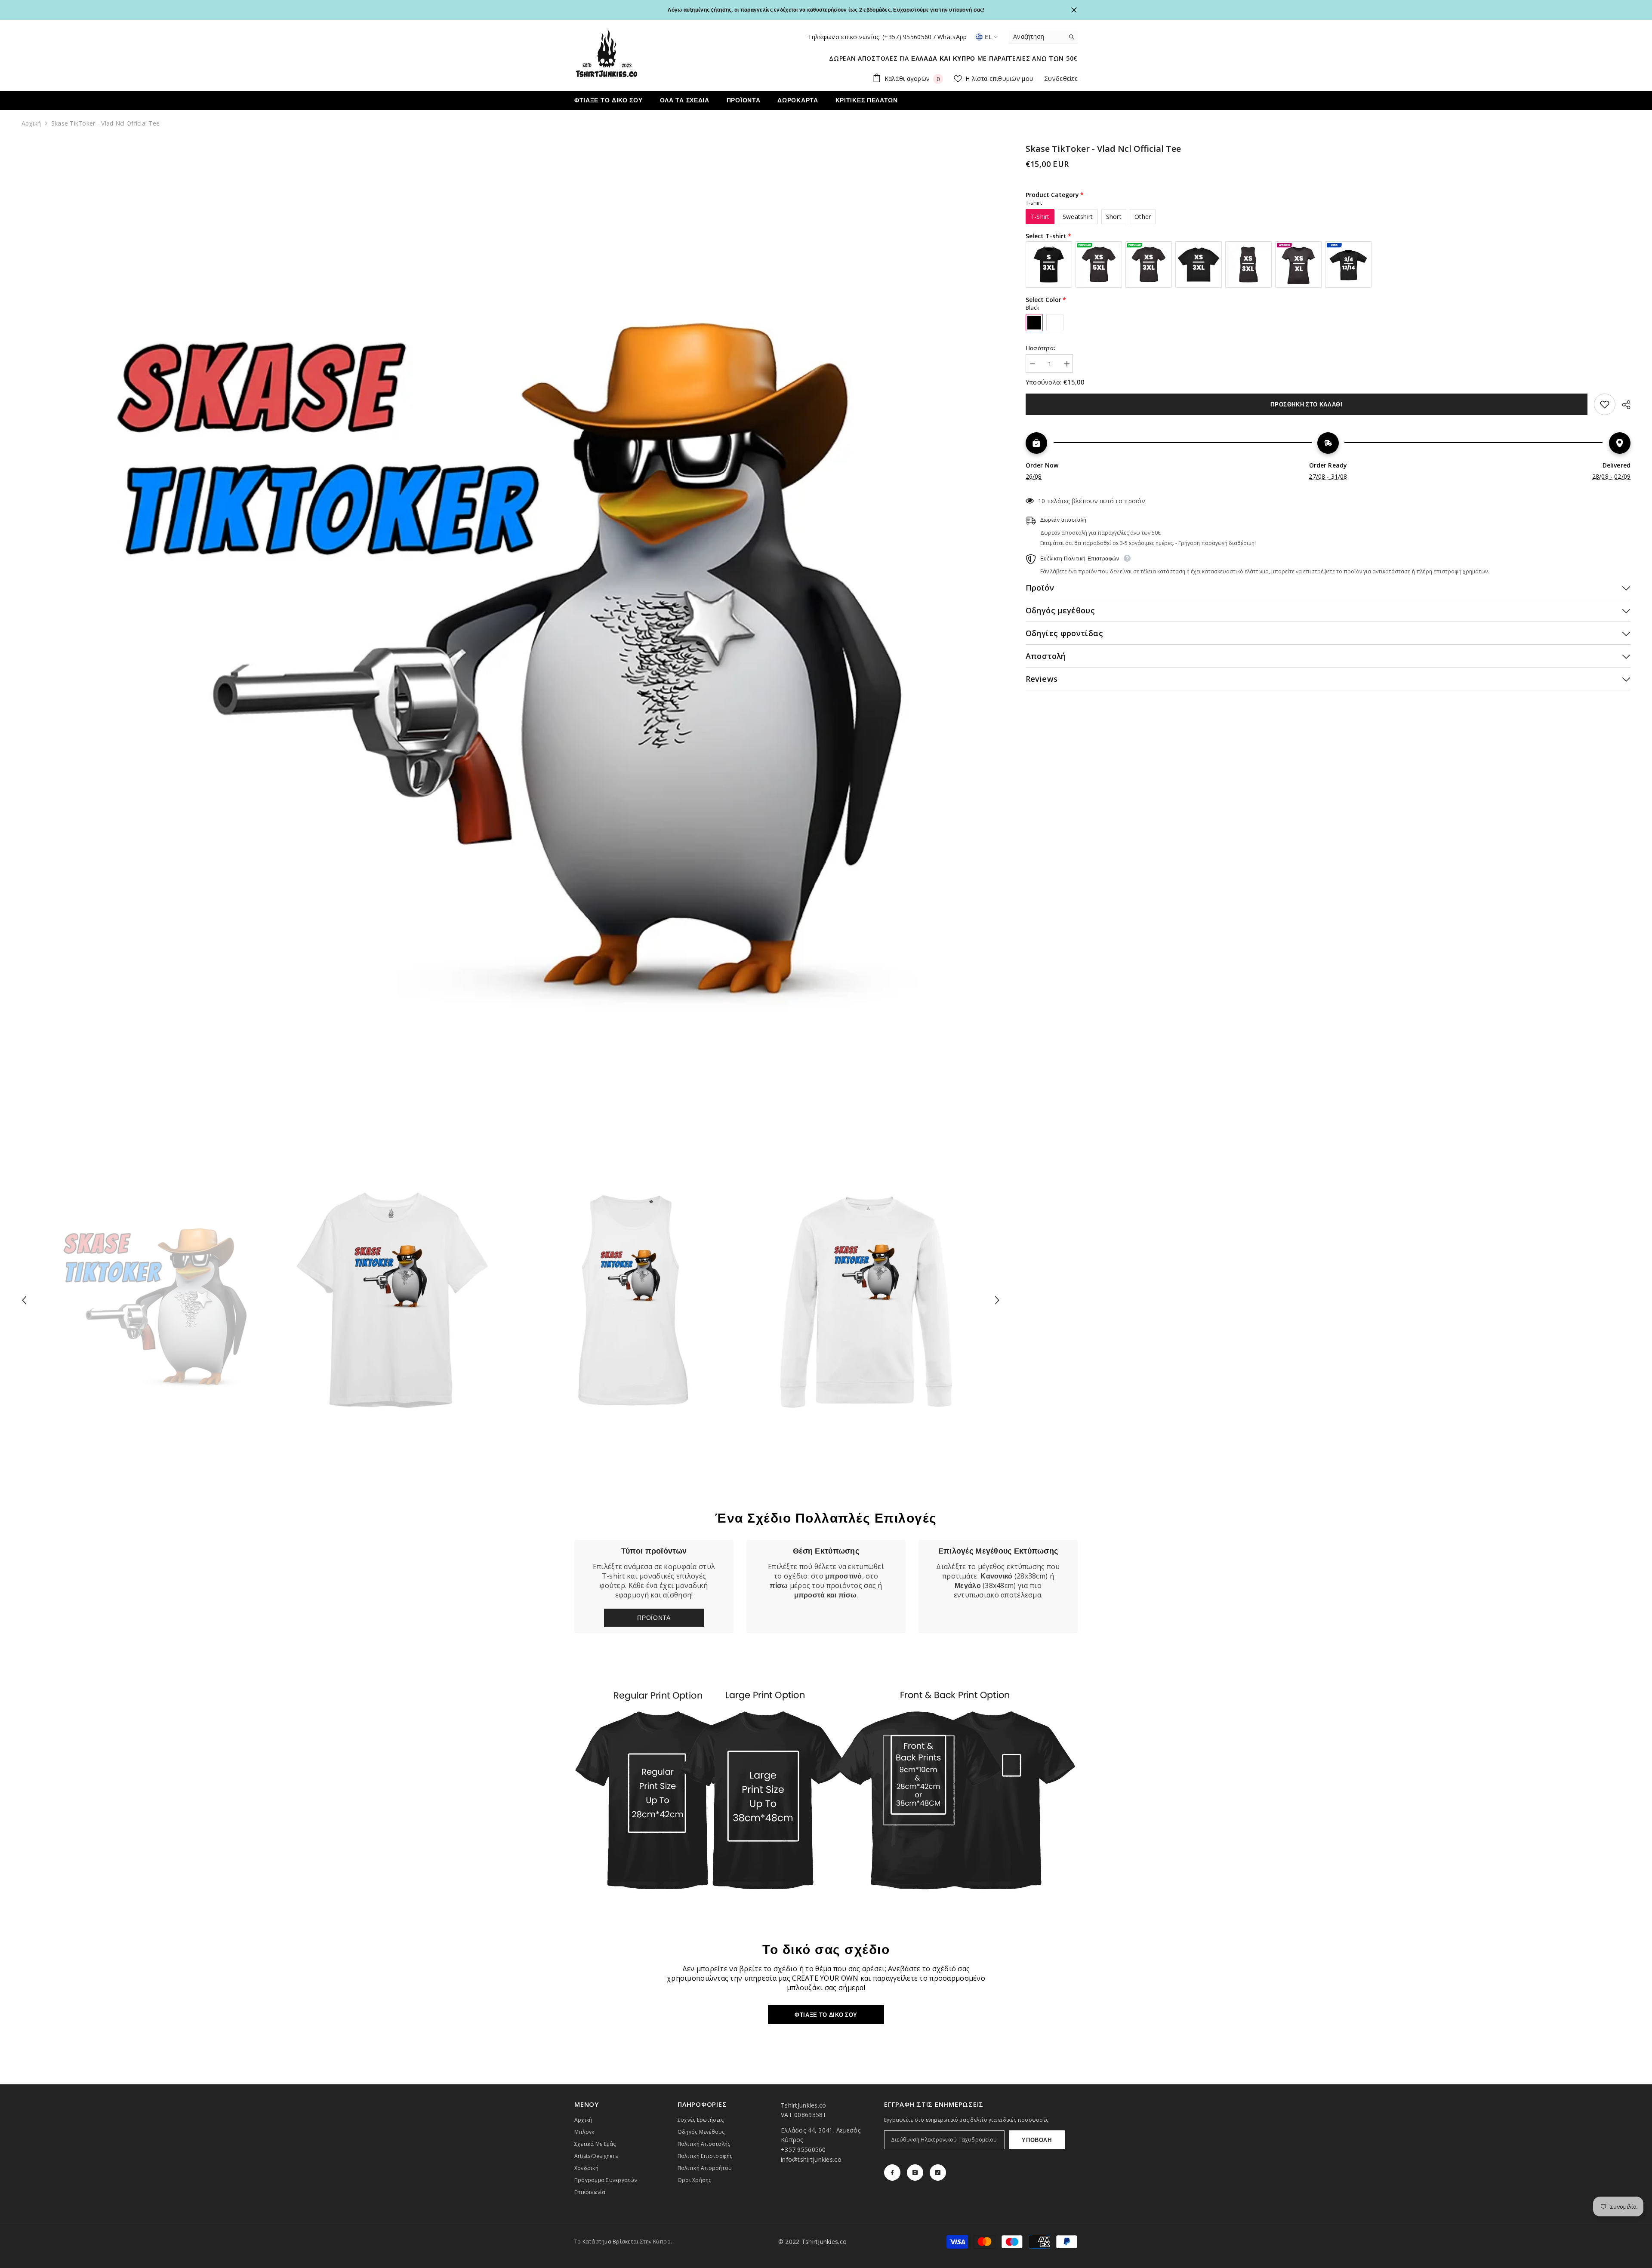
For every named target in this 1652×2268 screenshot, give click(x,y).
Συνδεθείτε (1061, 78)
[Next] (997, 1300)
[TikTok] (938, 2173)
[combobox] (1037, 37)
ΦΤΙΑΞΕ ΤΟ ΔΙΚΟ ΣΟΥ (826, 2015)
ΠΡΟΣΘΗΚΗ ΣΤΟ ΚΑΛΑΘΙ (1306, 404)
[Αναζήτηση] (1043, 37)
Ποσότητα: (1041, 348)
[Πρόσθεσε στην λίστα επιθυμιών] (1605, 404)
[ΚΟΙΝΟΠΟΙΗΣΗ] (1623, 405)
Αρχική (31, 123)
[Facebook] (892, 2173)
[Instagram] (915, 2173)
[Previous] (24, 1300)
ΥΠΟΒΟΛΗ (1037, 2140)
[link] (826, 1586)
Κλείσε (1074, 10)
